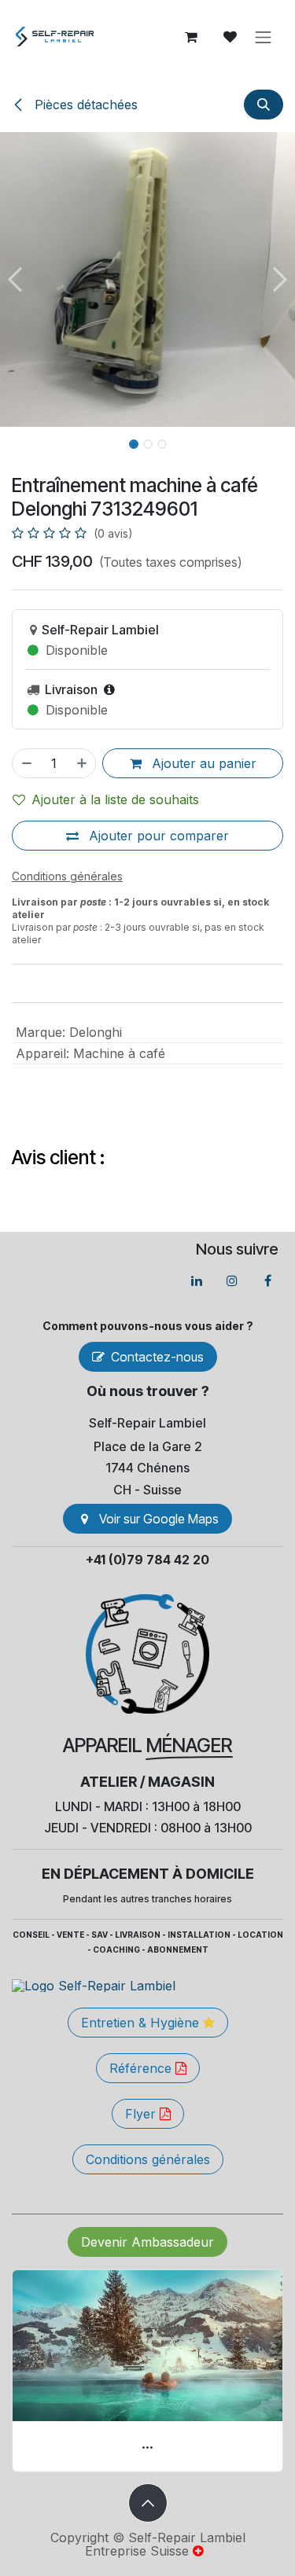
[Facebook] (267, 1281)
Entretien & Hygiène (142, 2023)
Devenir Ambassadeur (147, 2242)
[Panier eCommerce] (191, 37)
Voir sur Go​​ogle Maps (159, 1519)
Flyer (142, 2114)
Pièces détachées (84, 105)
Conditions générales (148, 2159)
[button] (264, 105)
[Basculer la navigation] (264, 37)
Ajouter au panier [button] (202, 763)
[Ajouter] (83, 763)
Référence (142, 2068)
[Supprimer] (26, 763)
